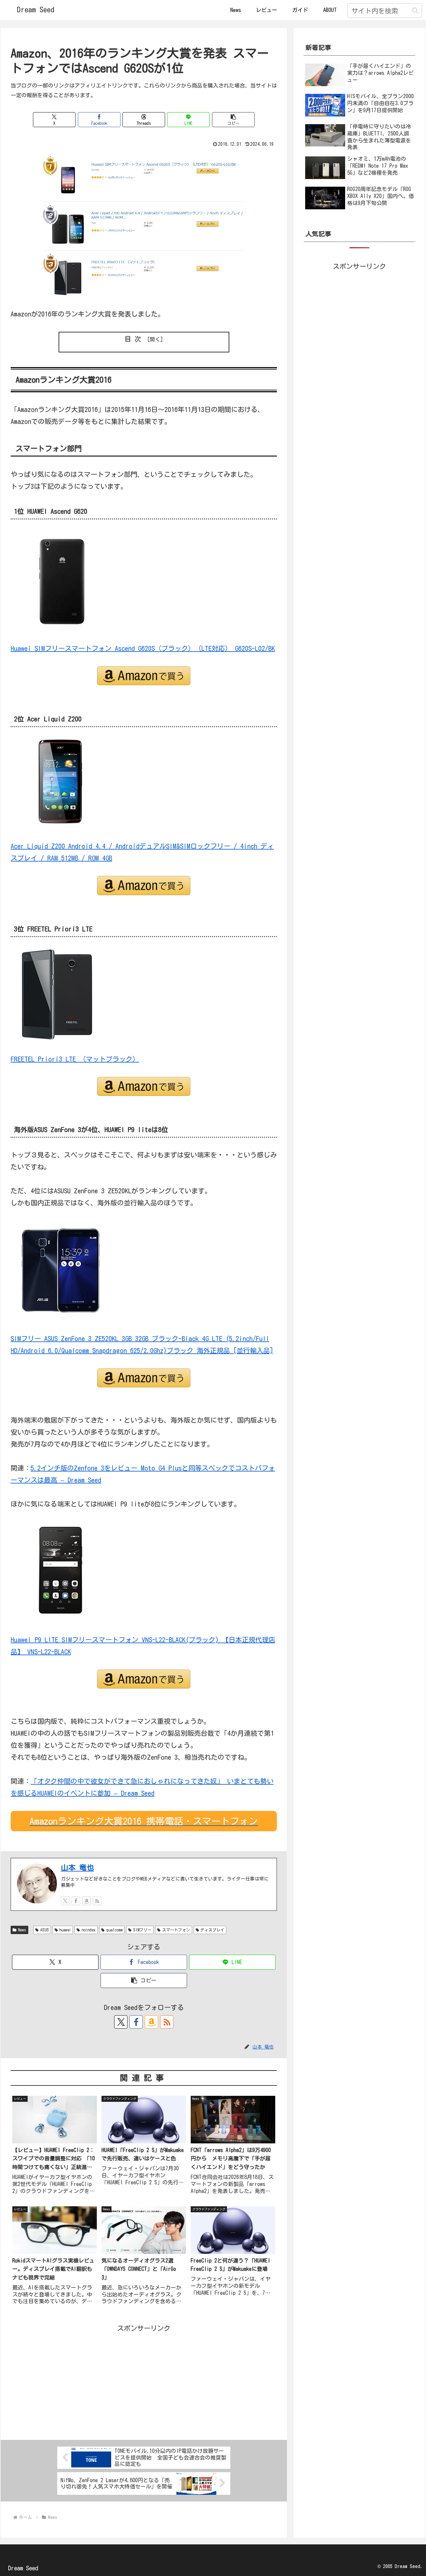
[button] (415, 10)
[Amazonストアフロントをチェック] (87, 1901)
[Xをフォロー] (65, 1901)
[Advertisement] (144, 2381)
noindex (89, 1930)
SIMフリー (142, 1930)
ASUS (45, 1930)
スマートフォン (176, 1930)
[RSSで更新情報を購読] (97, 1901)
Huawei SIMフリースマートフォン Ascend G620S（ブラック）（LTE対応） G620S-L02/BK (143, 648)
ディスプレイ (212, 1930)
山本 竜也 (77, 1868)
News (22, 1930)
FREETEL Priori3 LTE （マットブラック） (75, 1059)
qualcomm (114, 1930)
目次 (134, 339)
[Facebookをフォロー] (76, 1901)
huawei (65, 1930)
